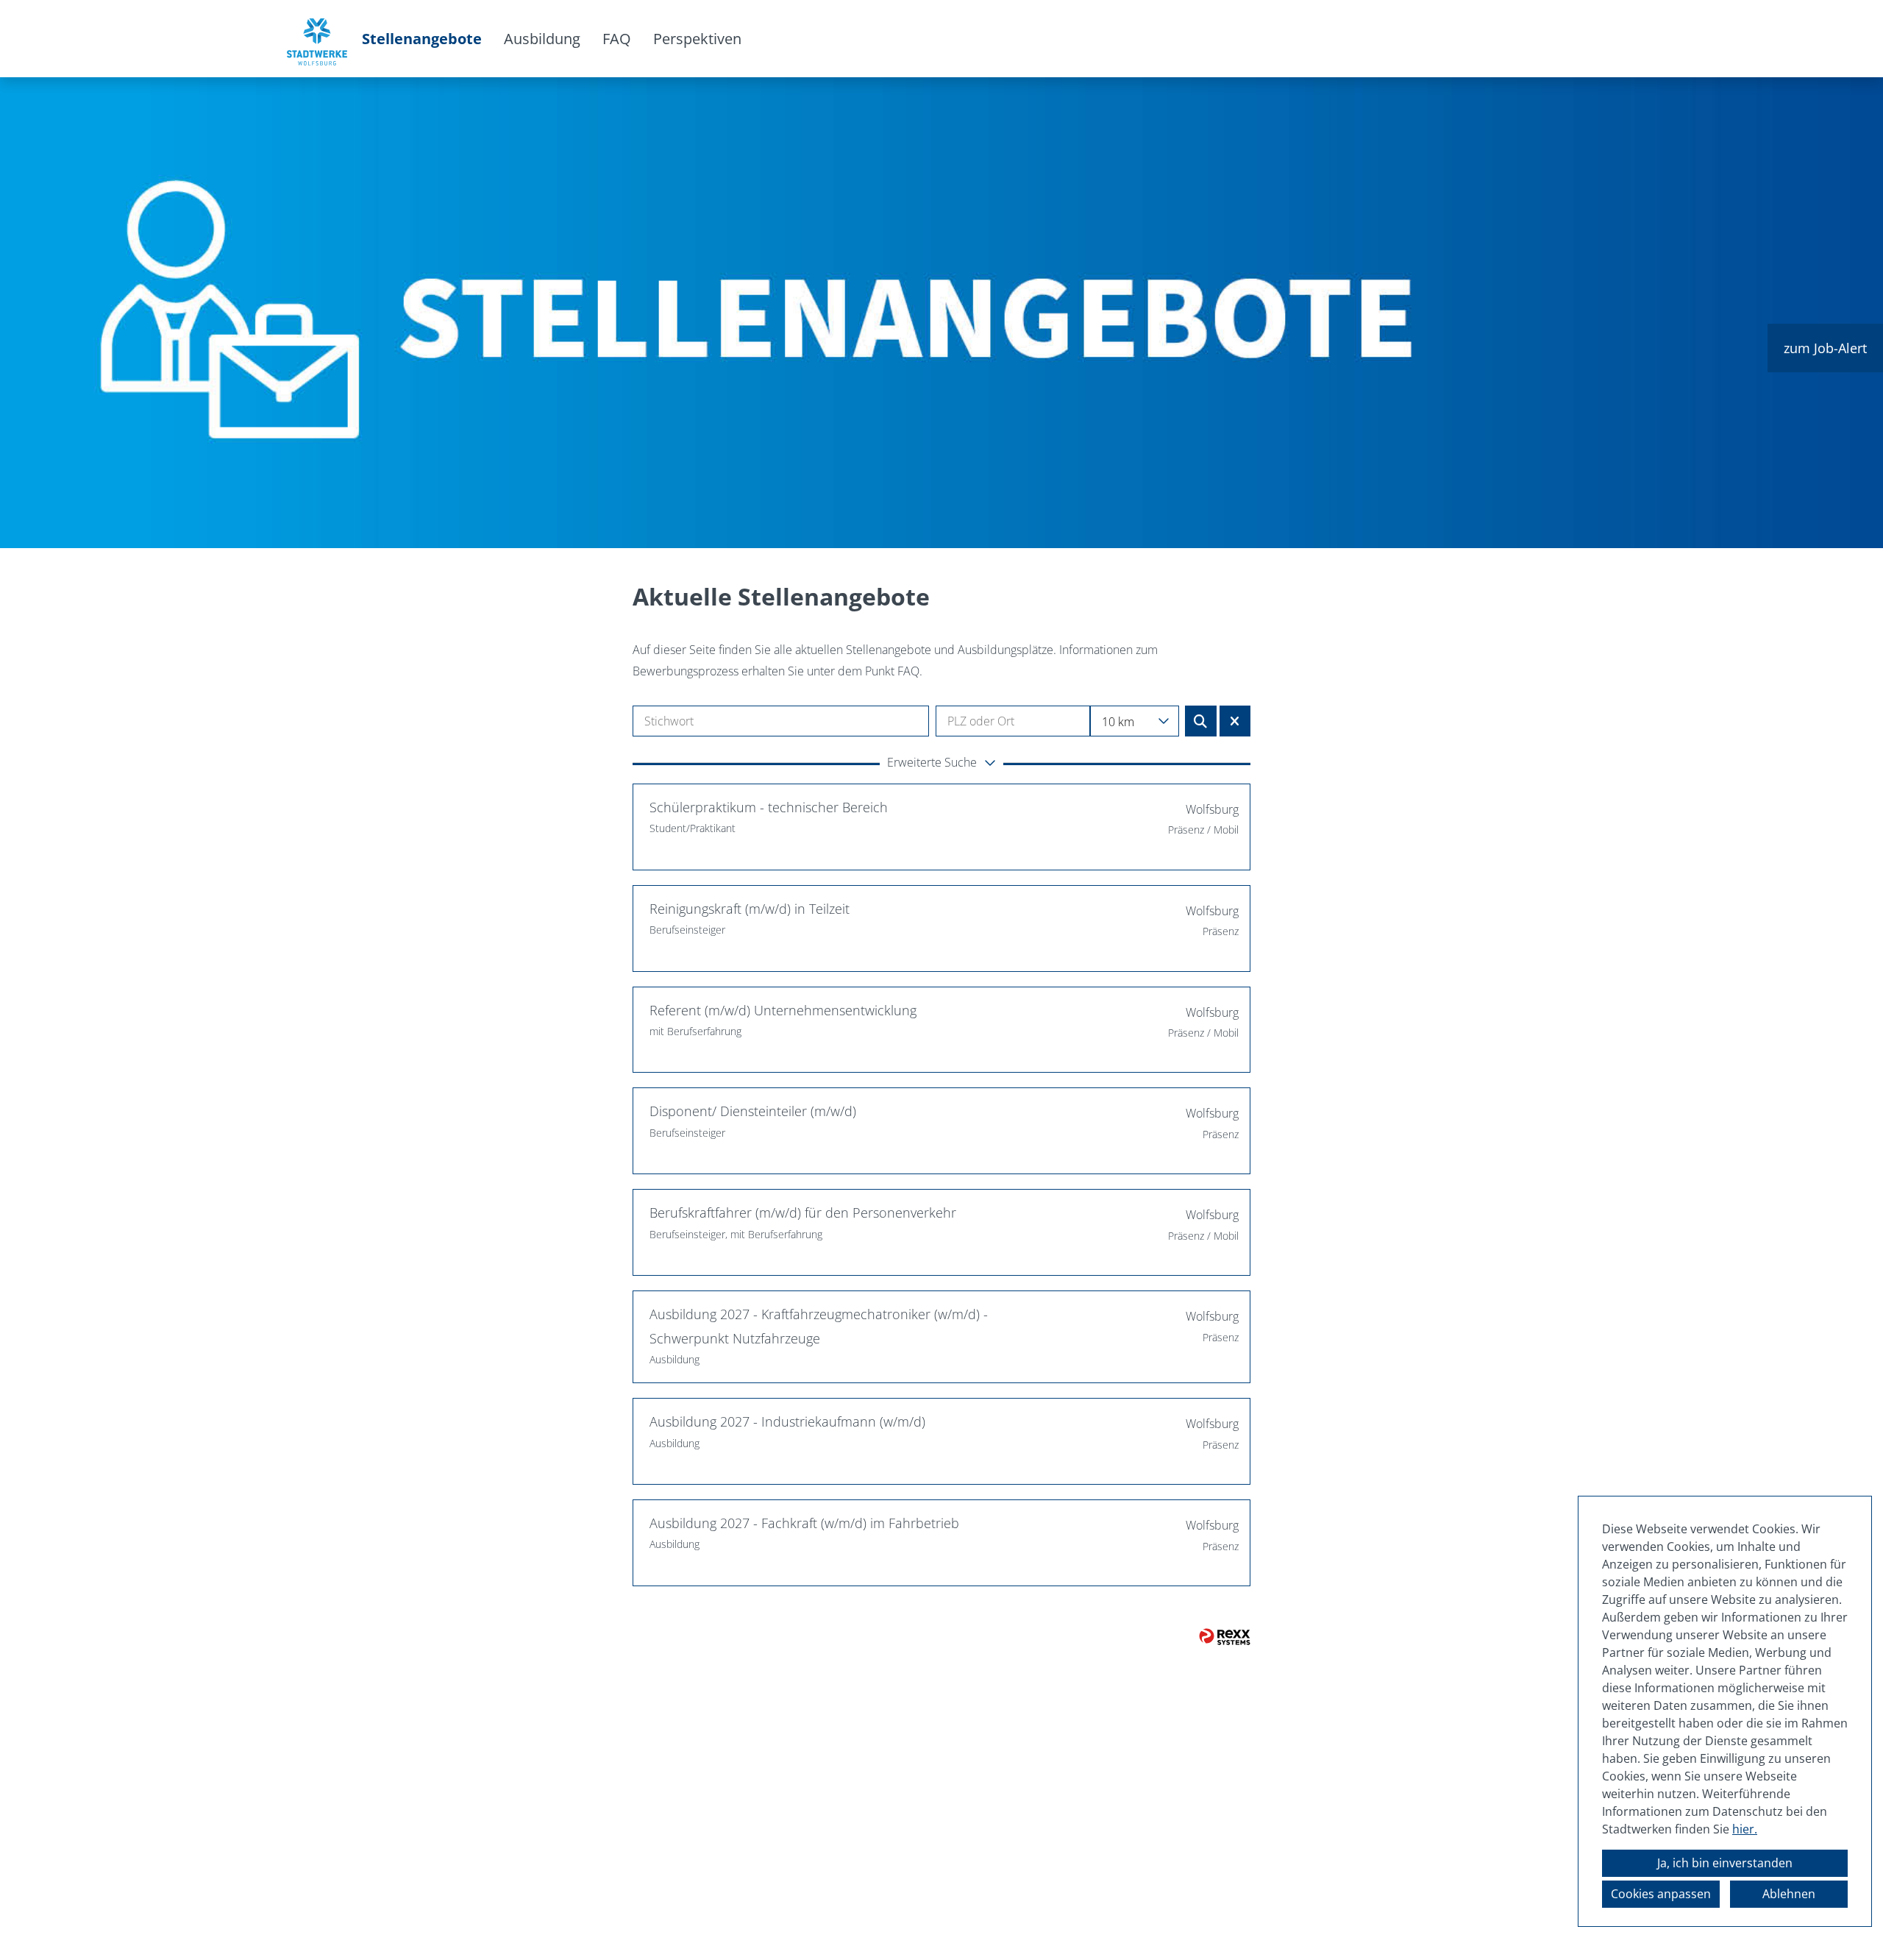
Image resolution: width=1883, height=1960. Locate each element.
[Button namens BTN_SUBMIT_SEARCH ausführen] (1201, 721)
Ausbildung (542, 39)
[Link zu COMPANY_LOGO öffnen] (317, 39)
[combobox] (1135, 721)
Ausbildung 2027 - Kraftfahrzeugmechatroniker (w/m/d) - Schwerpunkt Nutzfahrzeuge (819, 1326)
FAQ (617, 39)
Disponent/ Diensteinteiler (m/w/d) (753, 1111)
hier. (1745, 1829)
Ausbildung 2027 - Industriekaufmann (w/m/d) (787, 1421)
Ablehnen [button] (1789, 1894)
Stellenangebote (422, 39)
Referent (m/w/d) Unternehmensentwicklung (783, 1010)
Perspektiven (697, 39)
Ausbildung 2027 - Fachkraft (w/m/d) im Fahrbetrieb (804, 1523)
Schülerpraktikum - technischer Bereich (769, 807)
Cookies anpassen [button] (1661, 1894)
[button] (941, 764)
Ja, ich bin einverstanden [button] (1725, 1863)
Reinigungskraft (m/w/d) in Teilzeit (750, 909)
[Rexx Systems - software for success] (1225, 1637)
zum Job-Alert (1825, 348)
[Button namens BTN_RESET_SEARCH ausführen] (1235, 721)
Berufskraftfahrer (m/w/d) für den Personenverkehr (803, 1212)
